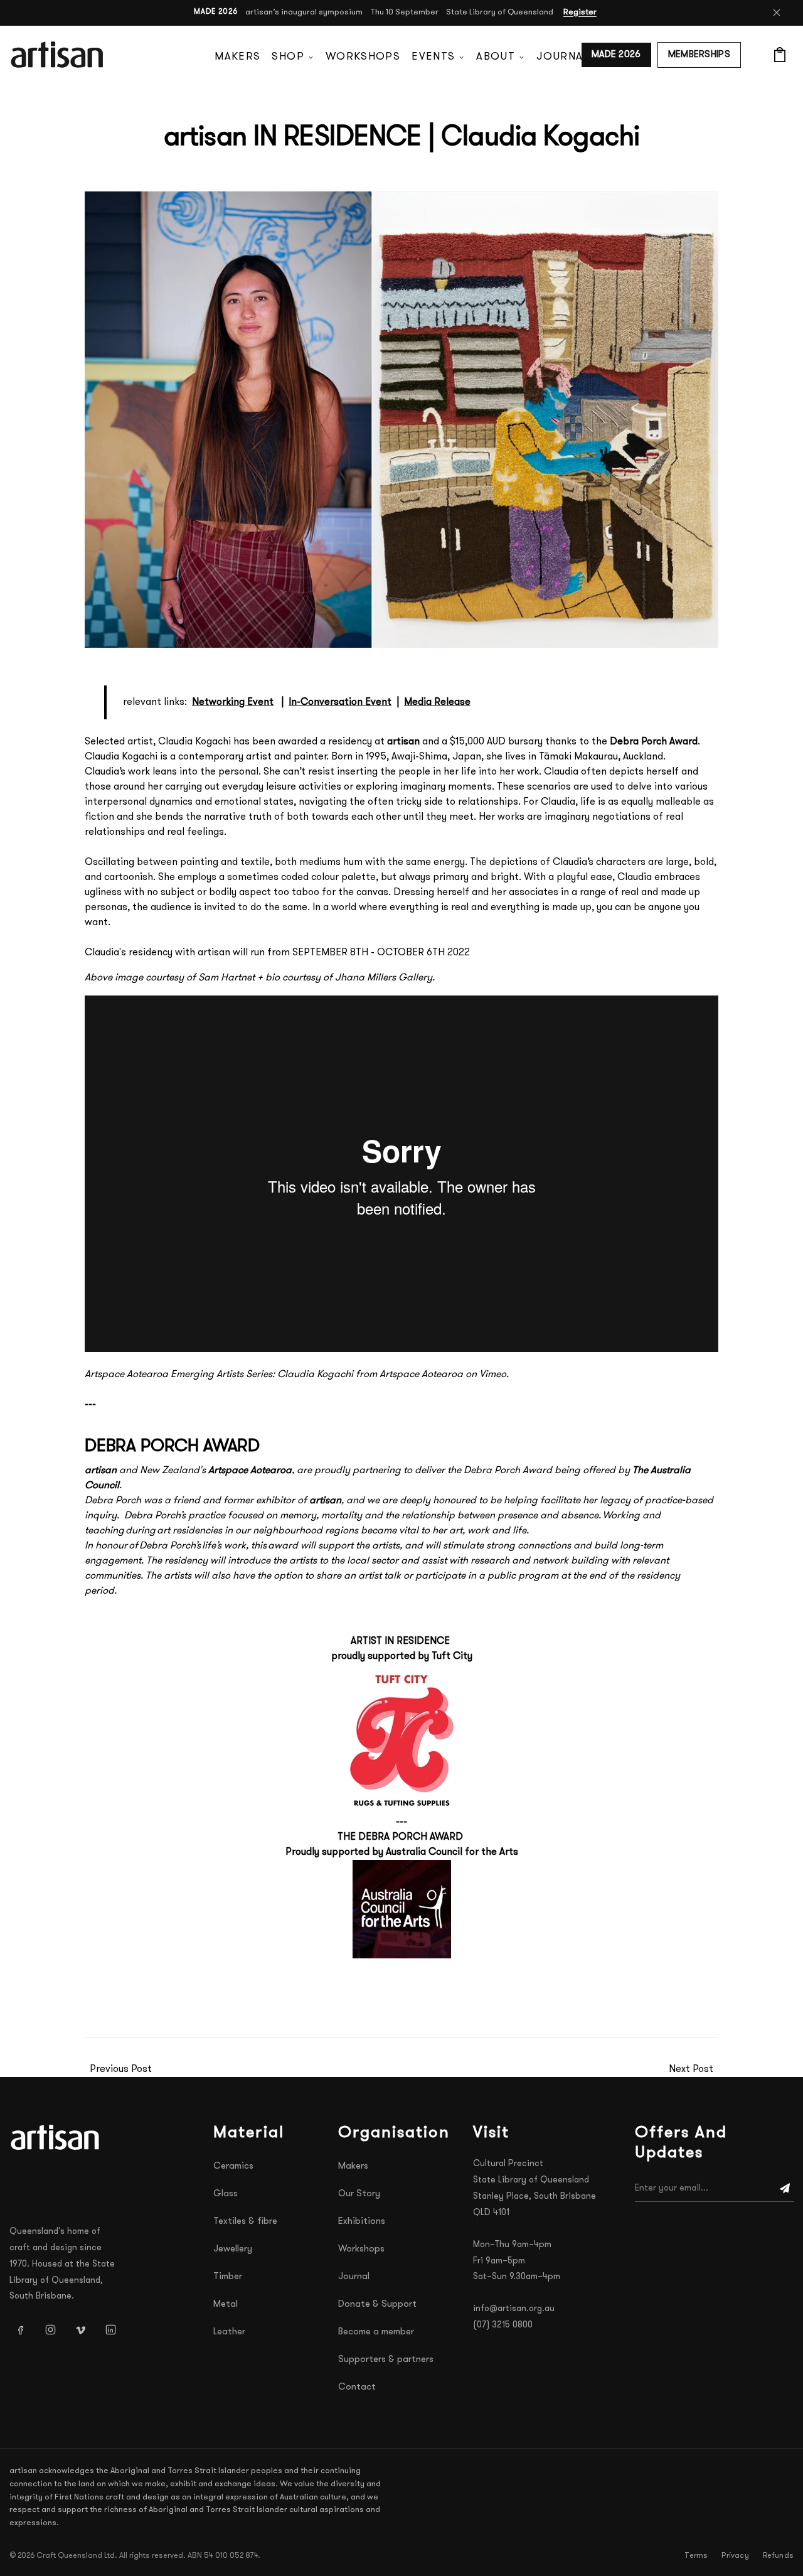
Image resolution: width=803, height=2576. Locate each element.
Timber (228, 2277)
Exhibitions (362, 2222)
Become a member (376, 2332)
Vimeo (493, 1375)
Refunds (778, 2556)
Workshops (363, 57)
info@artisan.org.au (514, 2309)
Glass (226, 2194)
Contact (357, 2387)
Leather (229, 2332)
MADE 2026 (616, 55)
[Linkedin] (110, 2329)
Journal (562, 57)
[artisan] (56, 2137)
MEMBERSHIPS (699, 55)
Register (580, 12)
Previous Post (121, 2069)
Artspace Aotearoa (421, 1375)
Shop (288, 57)
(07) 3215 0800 (503, 2325)
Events (433, 57)
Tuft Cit (449, 1656)
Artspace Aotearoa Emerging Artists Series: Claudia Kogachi (219, 1375)
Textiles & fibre (245, 2222)
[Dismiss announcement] (777, 13)
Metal (226, 2305)
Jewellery (233, 2249)
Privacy (735, 2556)
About (496, 57)
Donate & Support (377, 2305)
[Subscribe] (785, 2189)
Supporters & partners (386, 2360)
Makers (237, 57)
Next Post (691, 2069)
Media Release (437, 702)
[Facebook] (20, 2329)
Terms (696, 2556)
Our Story (359, 2194)
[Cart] (780, 55)
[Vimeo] (80, 2329)
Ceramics (233, 2166)
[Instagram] (50, 2329)
